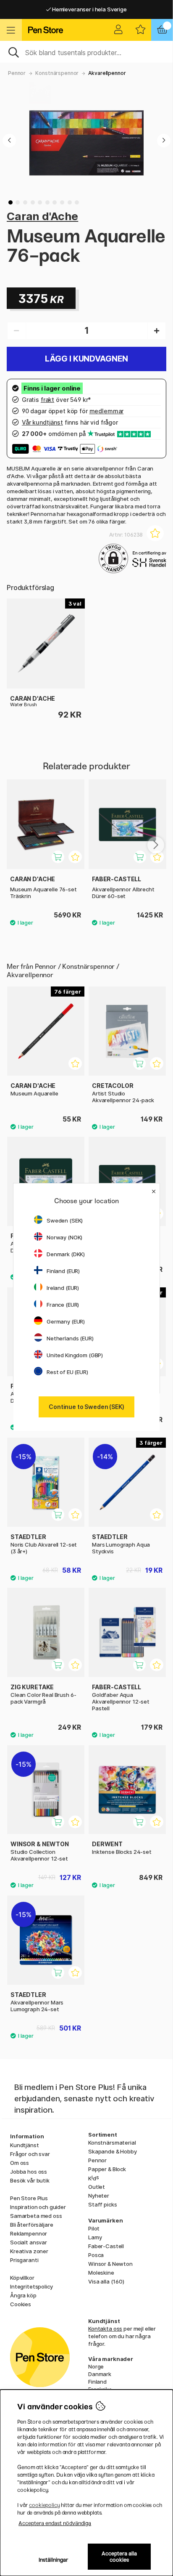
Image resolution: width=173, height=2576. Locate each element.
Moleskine (101, 2273)
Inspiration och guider (38, 2207)
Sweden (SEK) (65, 1220)
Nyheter (99, 2196)
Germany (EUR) (66, 1321)
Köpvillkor (22, 2278)
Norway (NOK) (64, 1237)
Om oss (20, 2163)
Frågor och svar (30, 2154)
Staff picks (102, 2204)
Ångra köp (23, 2295)
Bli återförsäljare (31, 2225)
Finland (97, 2382)
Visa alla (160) (106, 2281)
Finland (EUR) (63, 1271)
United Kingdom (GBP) (75, 1355)
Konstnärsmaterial (112, 2143)
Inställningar (54, 2560)
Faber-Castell (106, 2246)
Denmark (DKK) (66, 1254)
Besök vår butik (30, 2180)
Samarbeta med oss (36, 2216)
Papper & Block (107, 2169)
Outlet (97, 2187)
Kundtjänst (25, 2145)
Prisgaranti (24, 2260)
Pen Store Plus (29, 2198)
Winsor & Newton (110, 2264)
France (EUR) (63, 1305)
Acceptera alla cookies (119, 2557)
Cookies (21, 2304)
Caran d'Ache (42, 216)
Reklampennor (29, 2233)
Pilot (94, 2228)
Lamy (95, 2237)
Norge (96, 2366)
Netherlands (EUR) (70, 1338)
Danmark (100, 2374)
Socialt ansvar (29, 2242)
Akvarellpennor (107, 73)
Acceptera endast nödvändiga (55, 2523)
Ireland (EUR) (63, 1288)
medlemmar (107, 411)
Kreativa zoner (29, 2251)
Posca (96, 2255)
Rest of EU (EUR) (67, 1372)
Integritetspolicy (31, 2286)
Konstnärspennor (57, 73)
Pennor (17, 73)
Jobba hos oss (29, 2172)
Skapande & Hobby (113, 2151)
